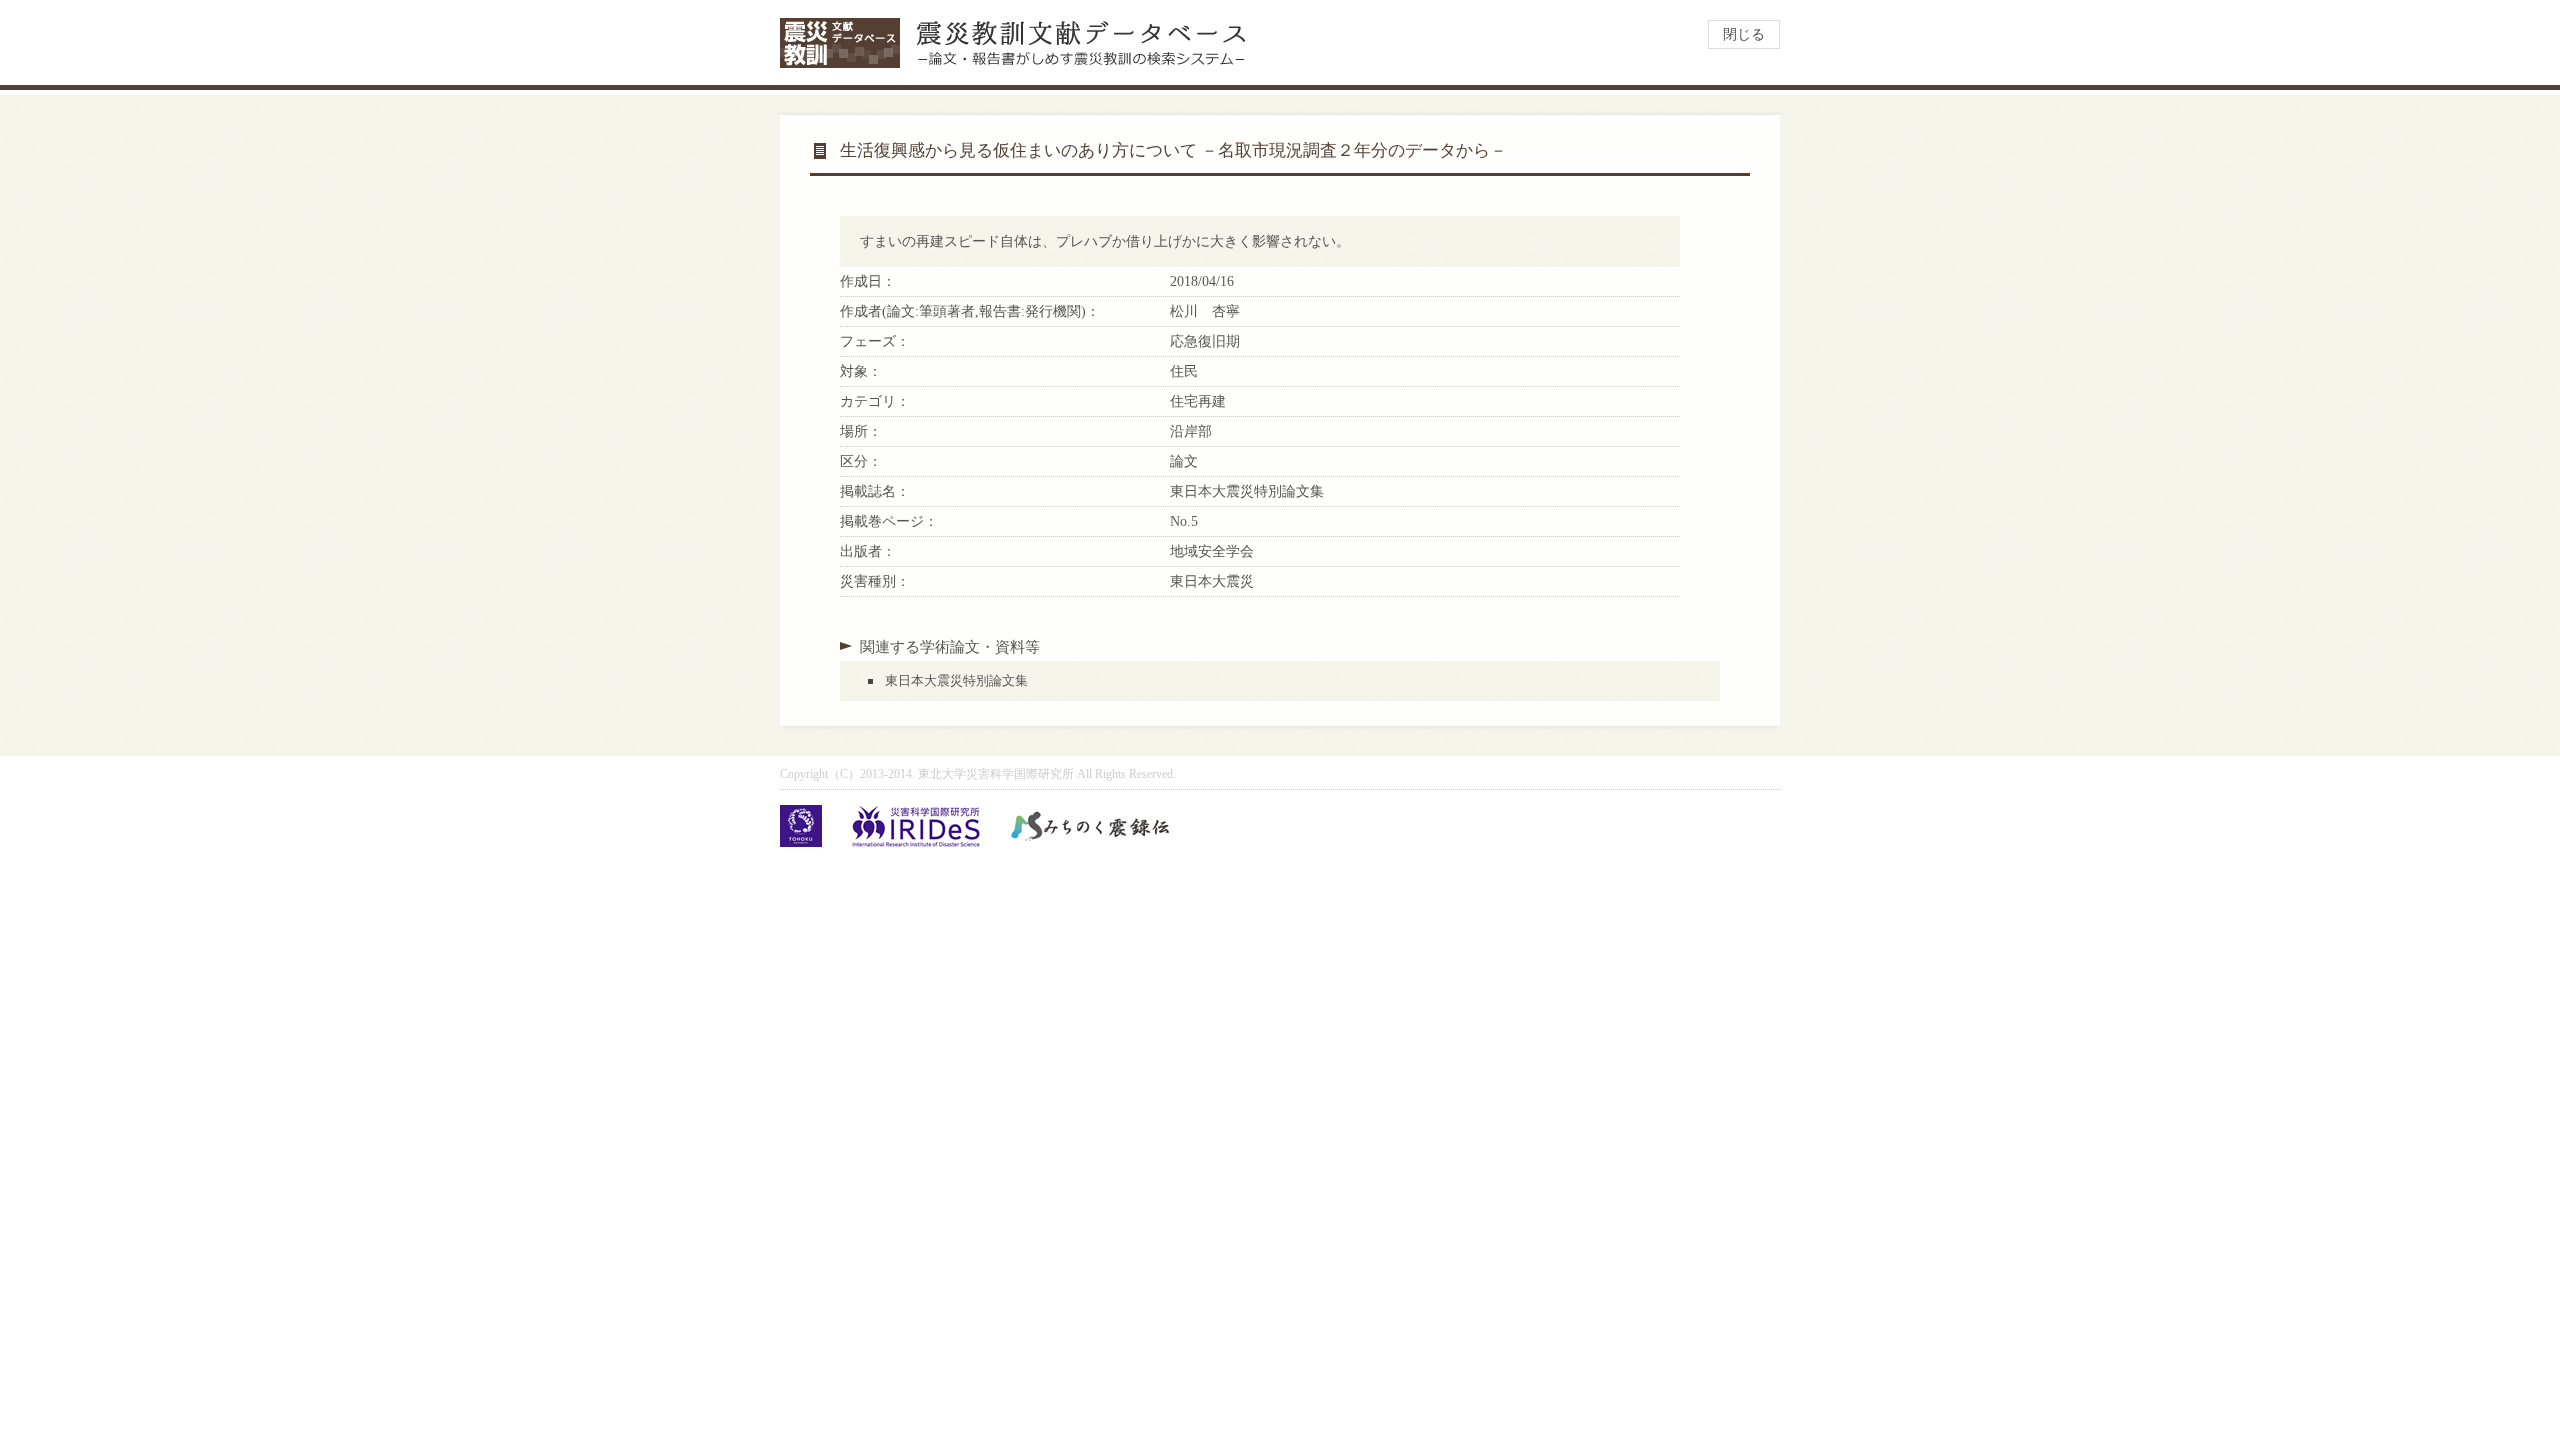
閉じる (1744, 34)
